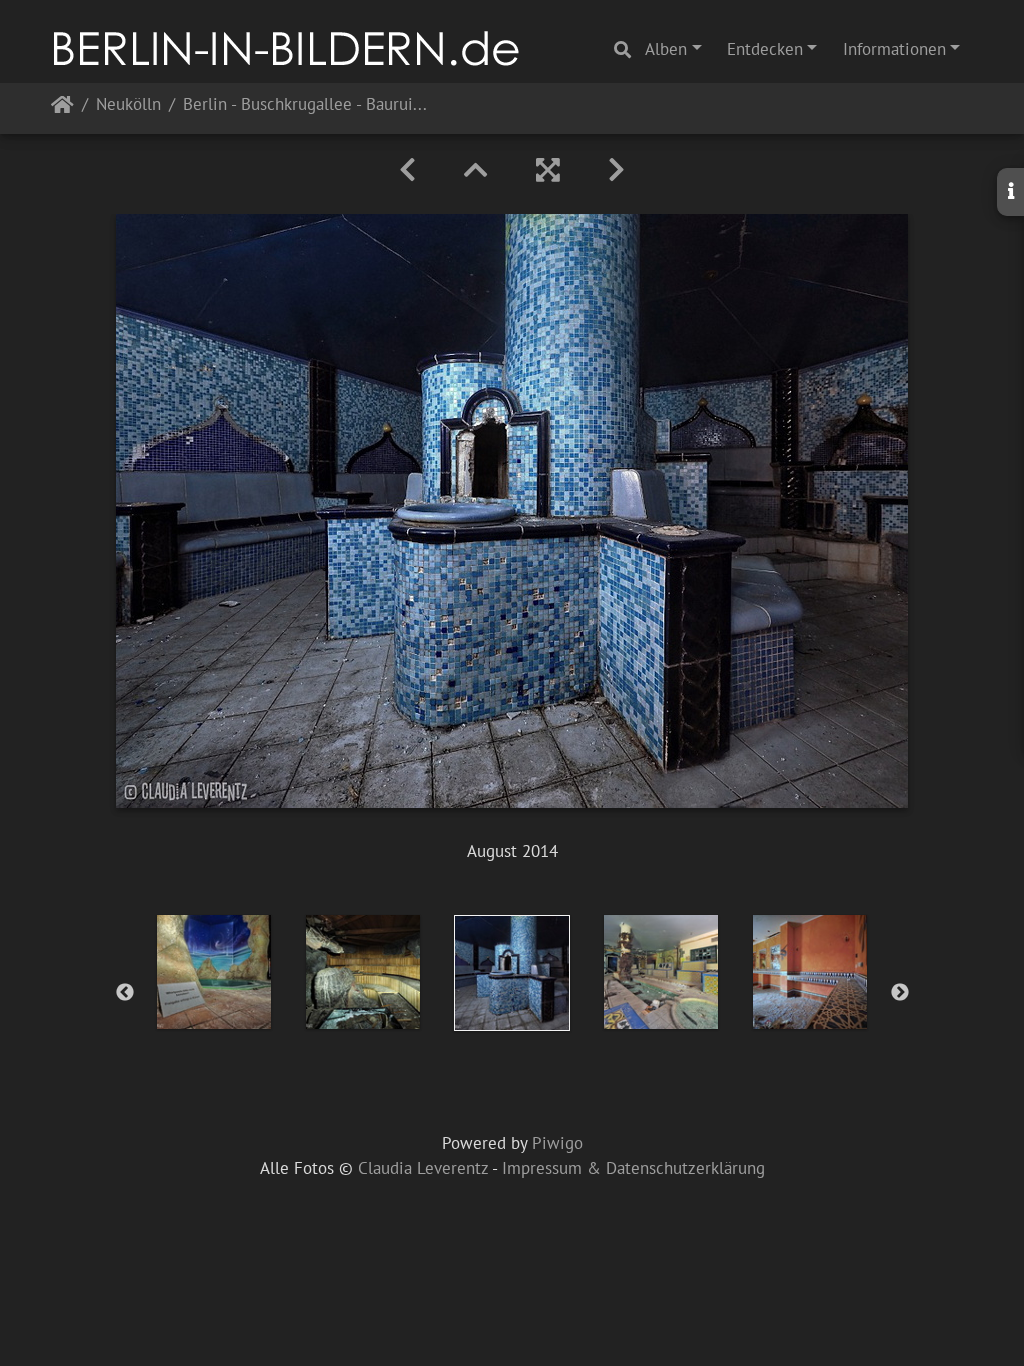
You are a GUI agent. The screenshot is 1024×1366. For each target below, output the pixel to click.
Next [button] (900, 993)
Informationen (894, 49)
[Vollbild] (548, 170)
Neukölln (128, 105)
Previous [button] (125, 993)
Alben (666, 49)
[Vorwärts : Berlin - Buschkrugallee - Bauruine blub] (616, 170)
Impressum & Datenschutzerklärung (633, 1168)
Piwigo (557, 1143)
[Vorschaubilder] (476, 170)
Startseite (62, 108)
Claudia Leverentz (423, 1168)
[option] (214, 972)
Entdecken (765, 49)
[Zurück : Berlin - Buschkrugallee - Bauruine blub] (407, 170)
